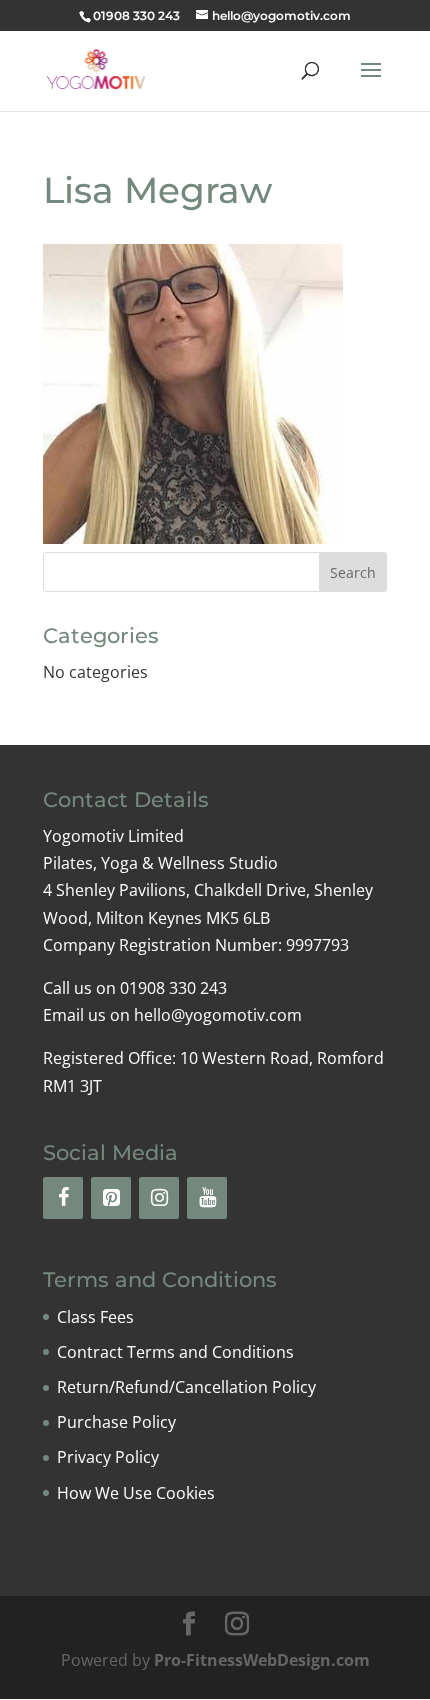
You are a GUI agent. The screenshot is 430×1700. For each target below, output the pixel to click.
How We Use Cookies (136, 1493)
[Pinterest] (111, 1198)
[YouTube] (207, 1198)
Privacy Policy (108, 1457)
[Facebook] (63, 1198)
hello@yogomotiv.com (218, 1015)
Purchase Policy (116, 1422)
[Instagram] (159, 1198)
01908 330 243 (136, 15)
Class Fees (95, 1317)
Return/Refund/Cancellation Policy (186, 1387)
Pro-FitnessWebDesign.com (262, 1660)
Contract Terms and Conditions (175, 1352)
